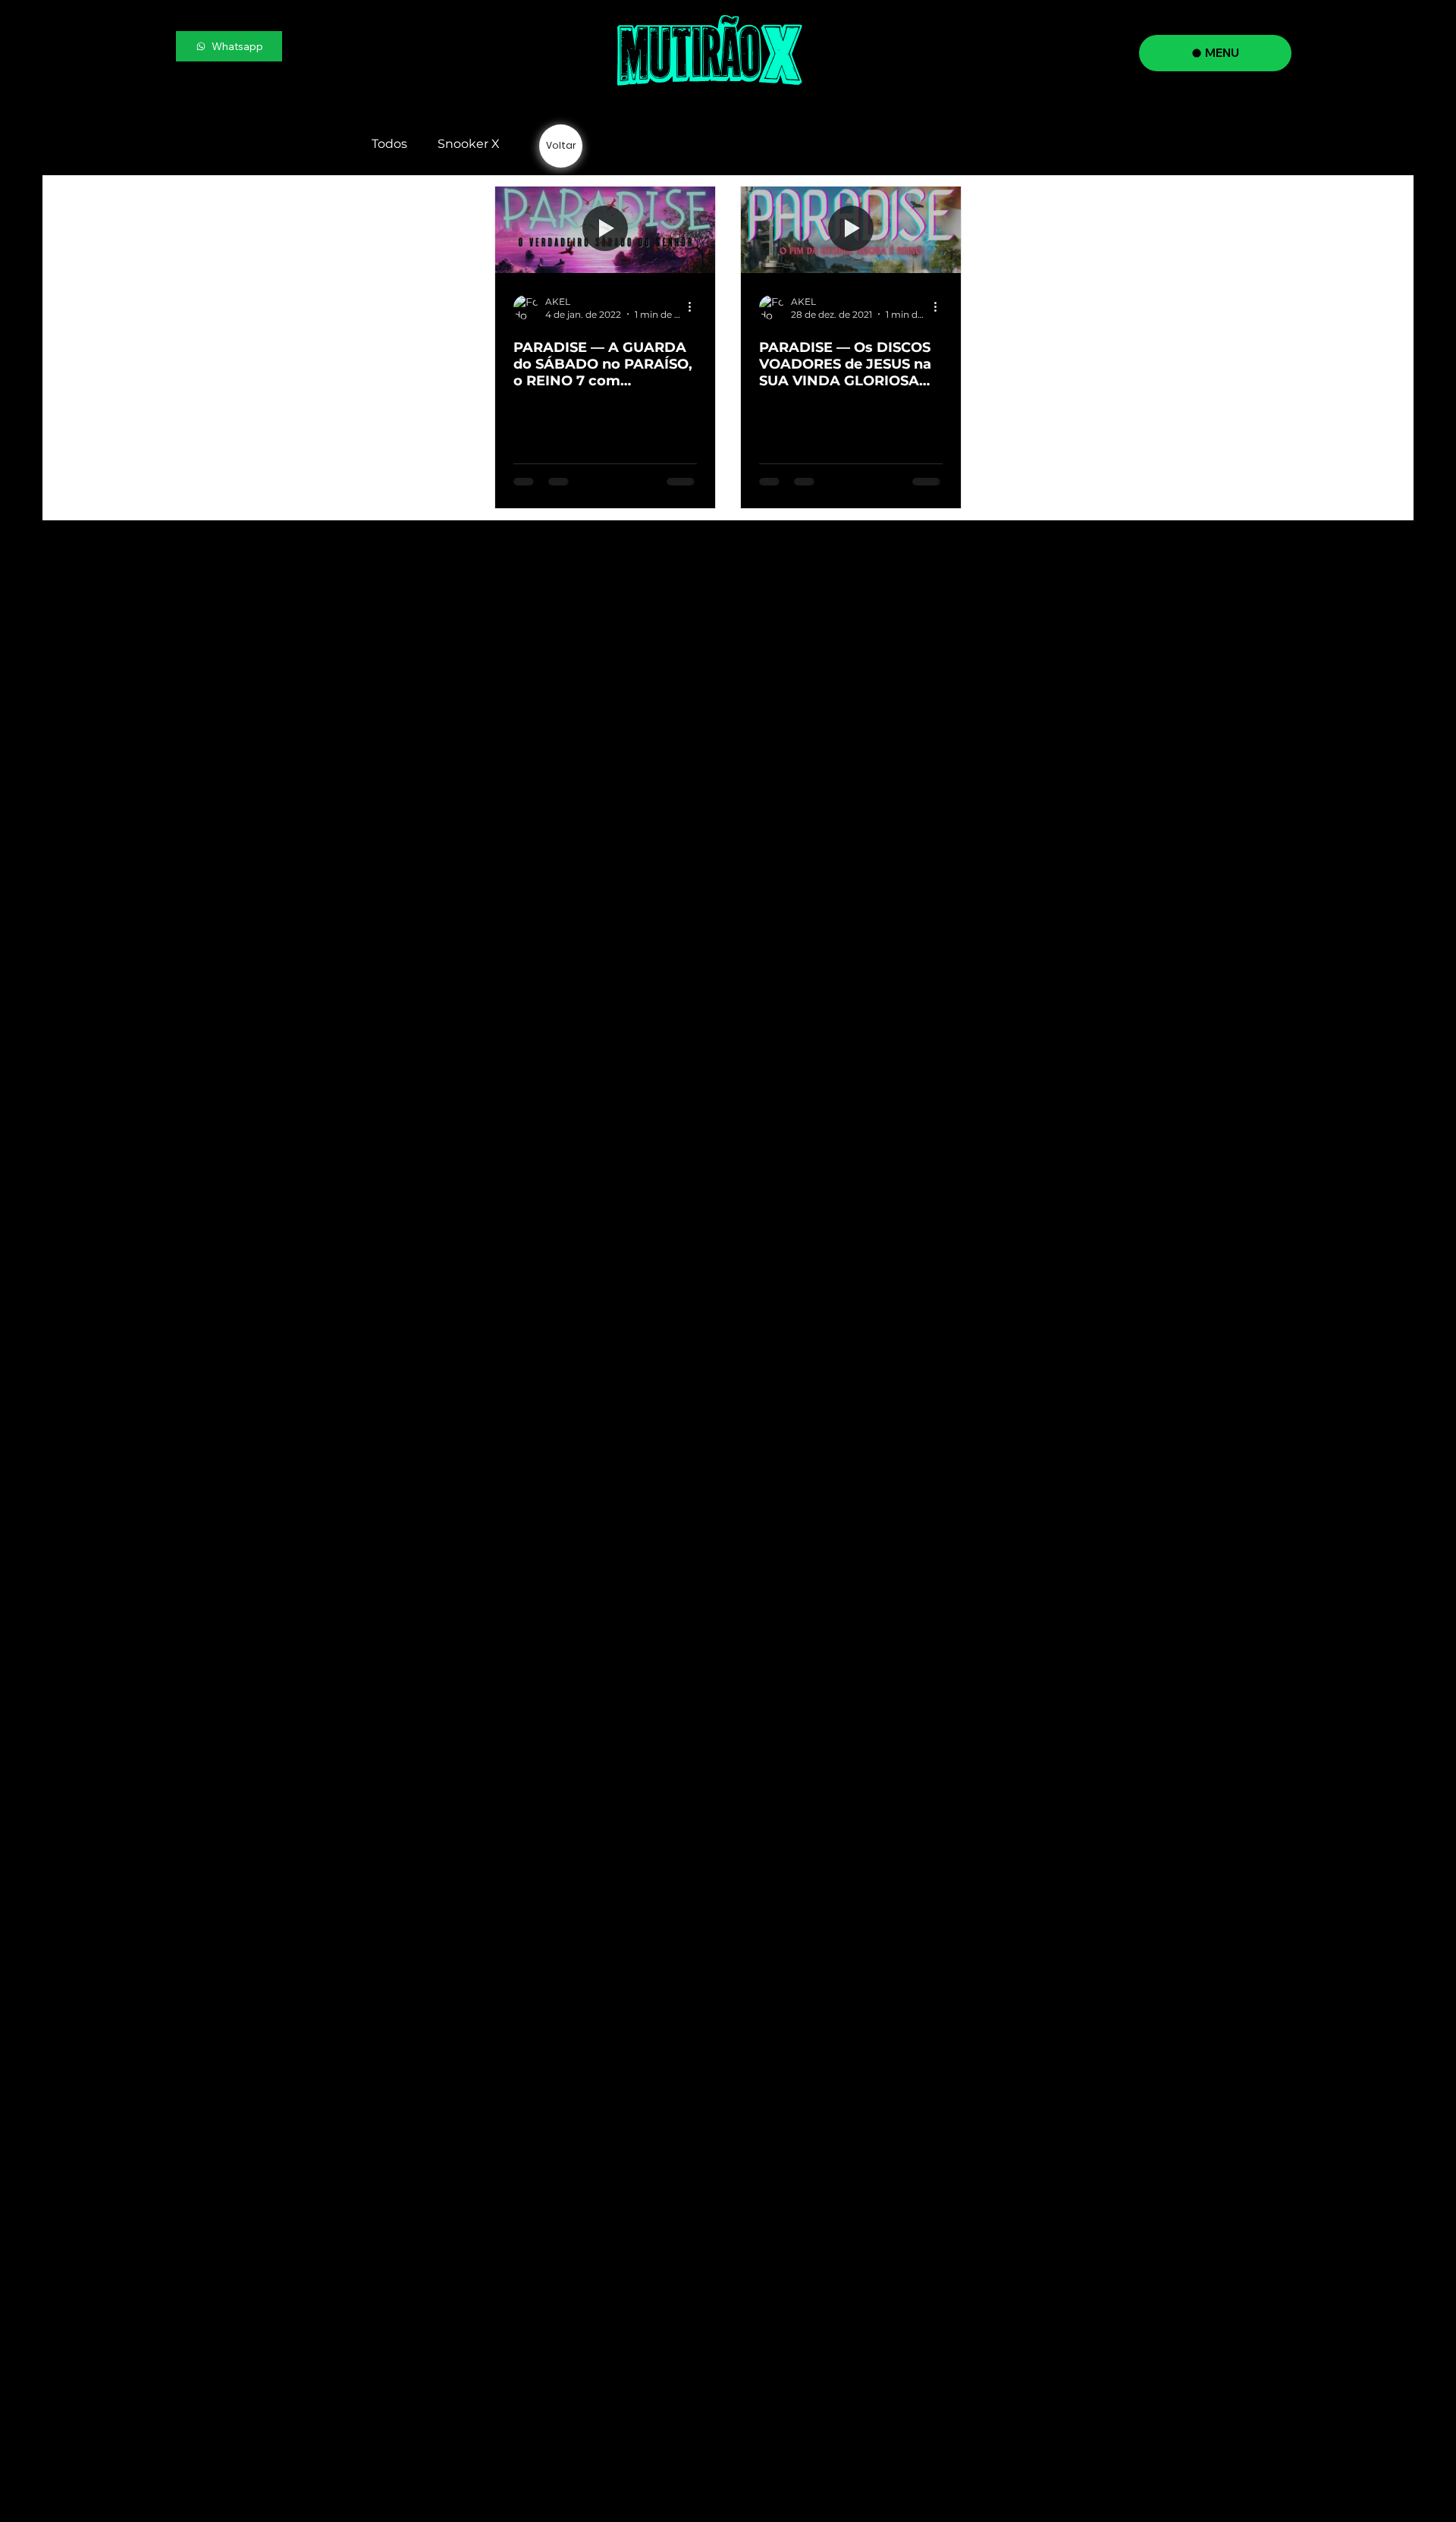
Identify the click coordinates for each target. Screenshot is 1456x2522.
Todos (389, 144)
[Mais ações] (695, 307)
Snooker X (469, 144)
